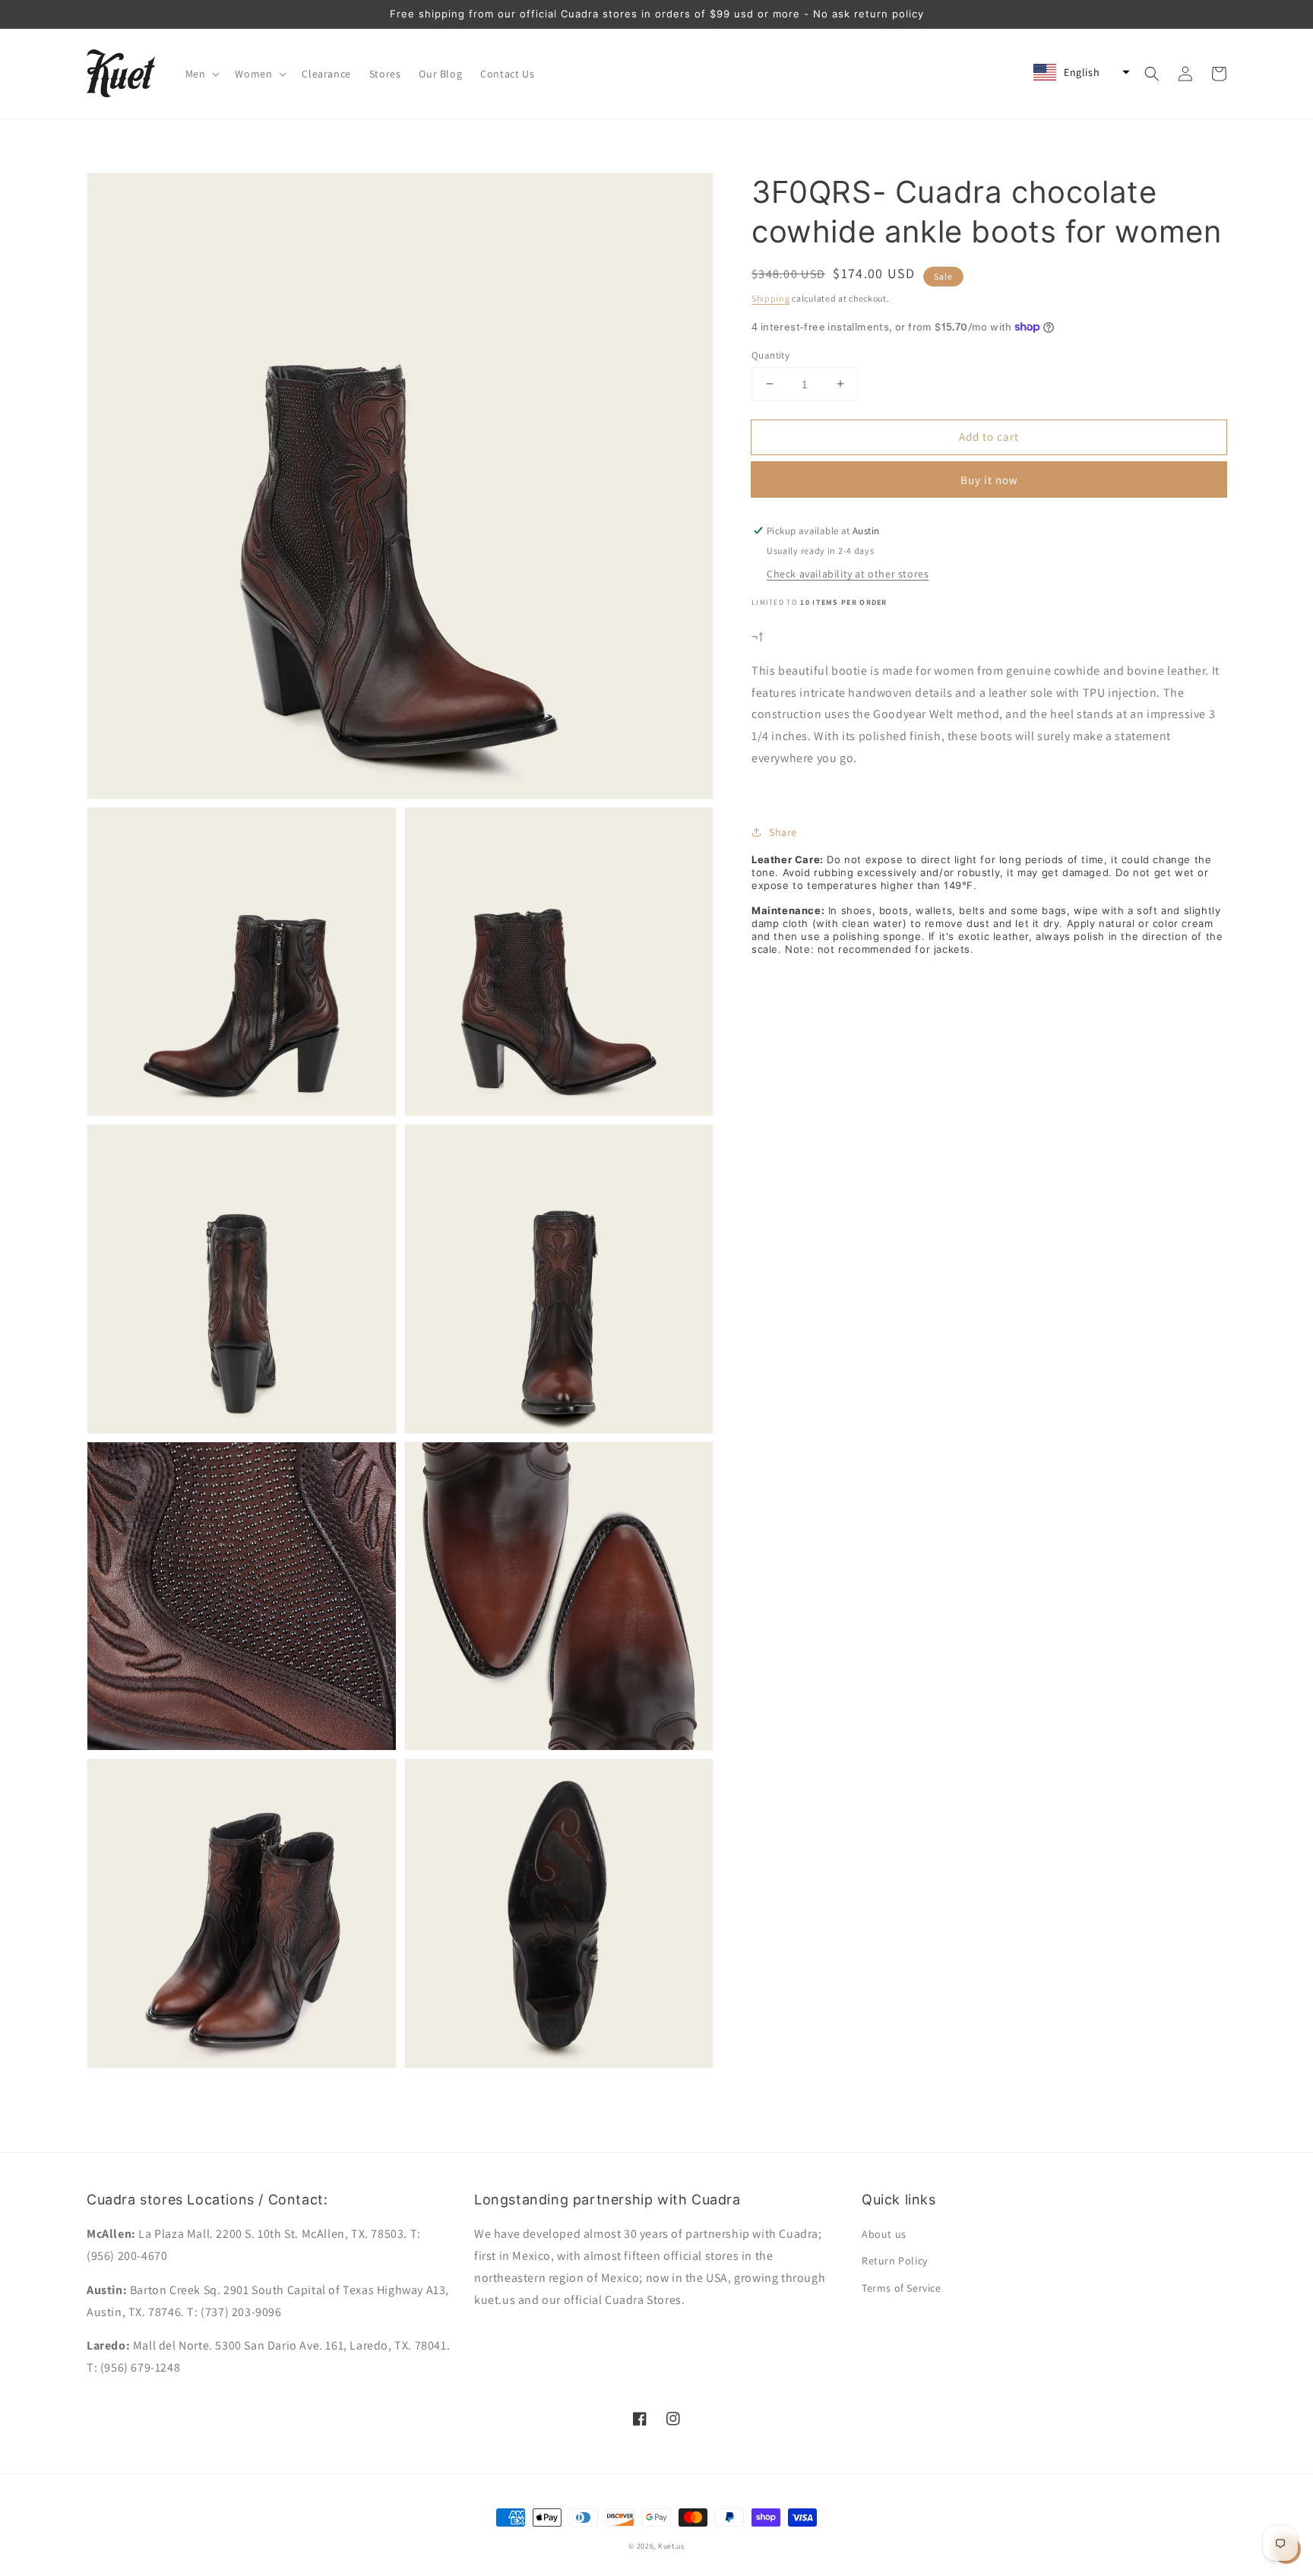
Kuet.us (671, 2546)
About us (884, 2234)
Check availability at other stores (848, 574)
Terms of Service (902, 2288)
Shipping (771, 298)
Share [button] (783, 831)
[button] (201, 74)
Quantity (770, 354)
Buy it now (989, 480)
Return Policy (895, 2261)
